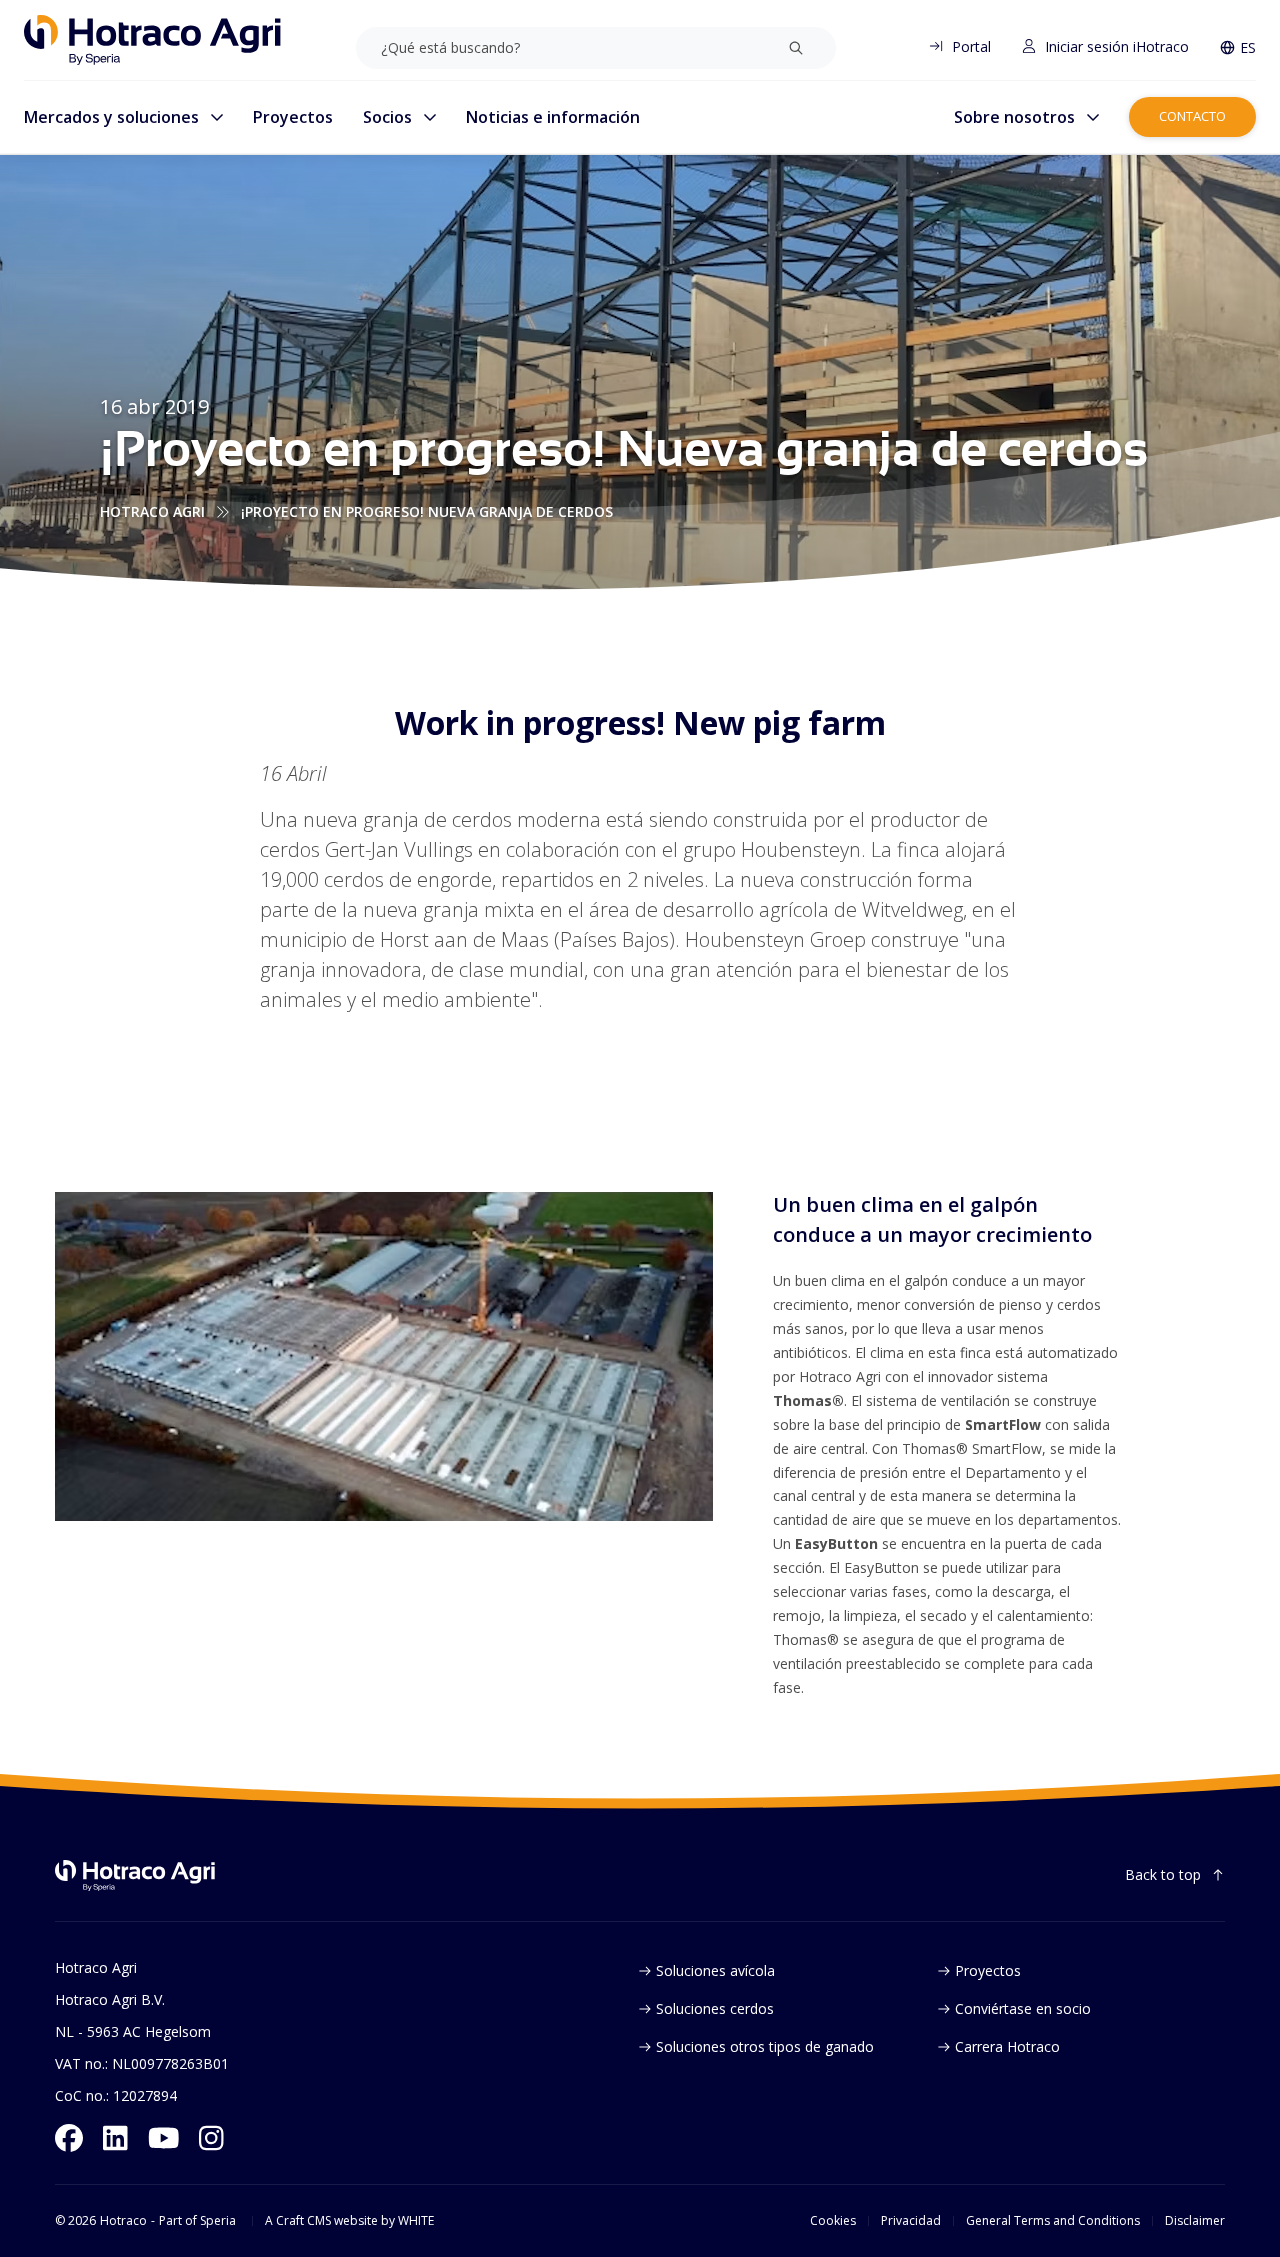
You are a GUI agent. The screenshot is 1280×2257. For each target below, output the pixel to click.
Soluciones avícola (715, 1970)
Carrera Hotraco (1007, 2046)
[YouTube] (164, 2138)
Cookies (833, 2221)
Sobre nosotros (1014, 117)
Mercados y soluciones (111, 117)
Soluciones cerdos (715, 2008)
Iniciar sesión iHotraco (1117, 46)
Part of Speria (197, 2221)
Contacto (1192, 116)
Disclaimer (1195, 2221)
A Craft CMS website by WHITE (349, 2221)
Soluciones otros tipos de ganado (765, 2046)
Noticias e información (553, 117)
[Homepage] (152, 40)
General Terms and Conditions (1053, 2221)
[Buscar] (796, 48)
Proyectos (293, 117)
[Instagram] (211, 2138)
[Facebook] (69, 2138)
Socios (387, 117)
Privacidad (911, 2221)
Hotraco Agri (152, 511)
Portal (971, 46)
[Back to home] (135, 1875)
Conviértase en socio (1023, 2008)
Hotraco (123, 2221)
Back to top (1163, 1874)
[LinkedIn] (115, 2138)
